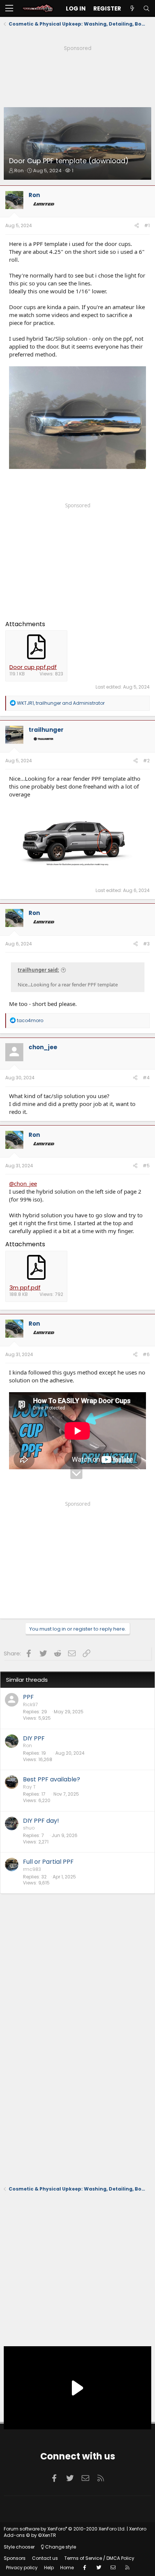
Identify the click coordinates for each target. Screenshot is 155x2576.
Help (49, 2568)
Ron (19, 171)
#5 (146, 1166)
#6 (146, 1354)
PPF (28, 1697)
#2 (146, 761)
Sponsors (15, 2558)
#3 (146, 944)
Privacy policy (22, 2568)
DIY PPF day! (41, 1821)
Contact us (45, 2558)
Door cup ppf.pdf (33, 667)
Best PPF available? (52, 1779)
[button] (9, 9)
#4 (146, 1078)
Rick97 (30, 1704)
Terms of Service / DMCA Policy (99, 2558)
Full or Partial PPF (48, 1862)
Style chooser (19, 2547)
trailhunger (46, 730)
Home (67, 2568)
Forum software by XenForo (65, 2529)
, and (61, 703)
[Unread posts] (132, 8)
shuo (29, 1828)
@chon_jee (23, 1183)
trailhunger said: (38, 970)
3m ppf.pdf (25, 1287)
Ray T (29, 1787)
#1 (147, 225)
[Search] (146, 8)
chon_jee (43, 1047)
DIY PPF (34, 1738)
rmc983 (32, 1869)
